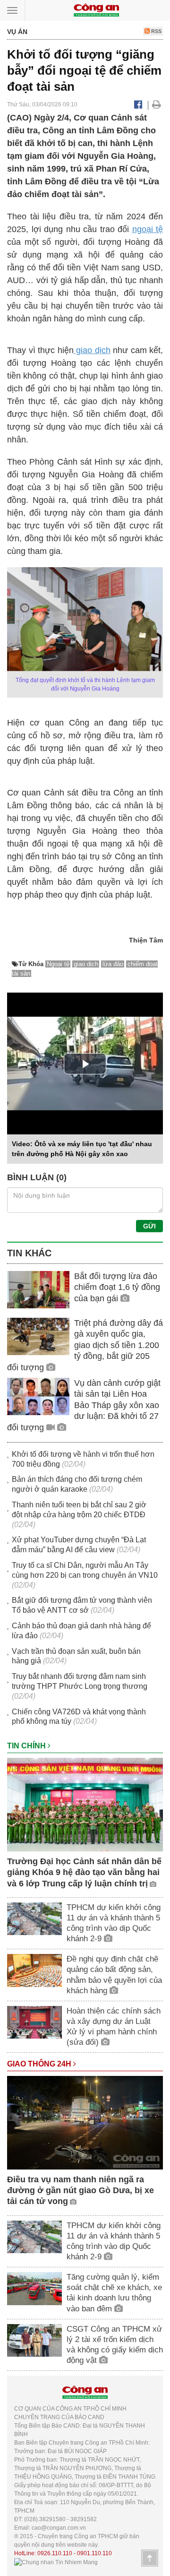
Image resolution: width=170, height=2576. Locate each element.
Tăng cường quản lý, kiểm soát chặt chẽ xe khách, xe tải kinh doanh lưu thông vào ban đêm (114, 2293)
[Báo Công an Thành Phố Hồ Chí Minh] (96, 10)
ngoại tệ (148, 229)
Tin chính (27, 1746)
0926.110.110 (55, 2553)
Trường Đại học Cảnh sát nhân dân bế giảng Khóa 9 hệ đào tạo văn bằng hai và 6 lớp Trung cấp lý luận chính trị (84, 1872)
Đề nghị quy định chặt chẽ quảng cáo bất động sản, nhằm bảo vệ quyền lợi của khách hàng (114, 1975)
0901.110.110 (94, 2553)
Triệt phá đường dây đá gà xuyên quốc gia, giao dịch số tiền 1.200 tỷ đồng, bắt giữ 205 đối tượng (85, 1345)
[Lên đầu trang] (150, 2558)
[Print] (157, 104)
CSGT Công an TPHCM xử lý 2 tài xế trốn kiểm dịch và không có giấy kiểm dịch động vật (115, 2345)
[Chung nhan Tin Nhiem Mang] (56, 2562)
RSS (156, 31)
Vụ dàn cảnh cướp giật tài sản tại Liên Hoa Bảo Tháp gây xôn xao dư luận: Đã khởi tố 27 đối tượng (84, 1405)
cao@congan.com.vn (59, 2528)
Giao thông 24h (40, 2064)
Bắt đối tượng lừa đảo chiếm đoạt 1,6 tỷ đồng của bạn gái (117, 1287)
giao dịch (92, 350)
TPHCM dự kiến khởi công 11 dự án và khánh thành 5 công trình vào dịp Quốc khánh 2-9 (114, 1923)
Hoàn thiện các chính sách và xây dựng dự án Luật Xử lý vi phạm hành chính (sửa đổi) (114, 2027)
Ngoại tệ (58, 964)
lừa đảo (113, 964)
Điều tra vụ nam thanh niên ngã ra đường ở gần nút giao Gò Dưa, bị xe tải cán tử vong (81, 2191)
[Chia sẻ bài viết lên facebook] (138, 104)
